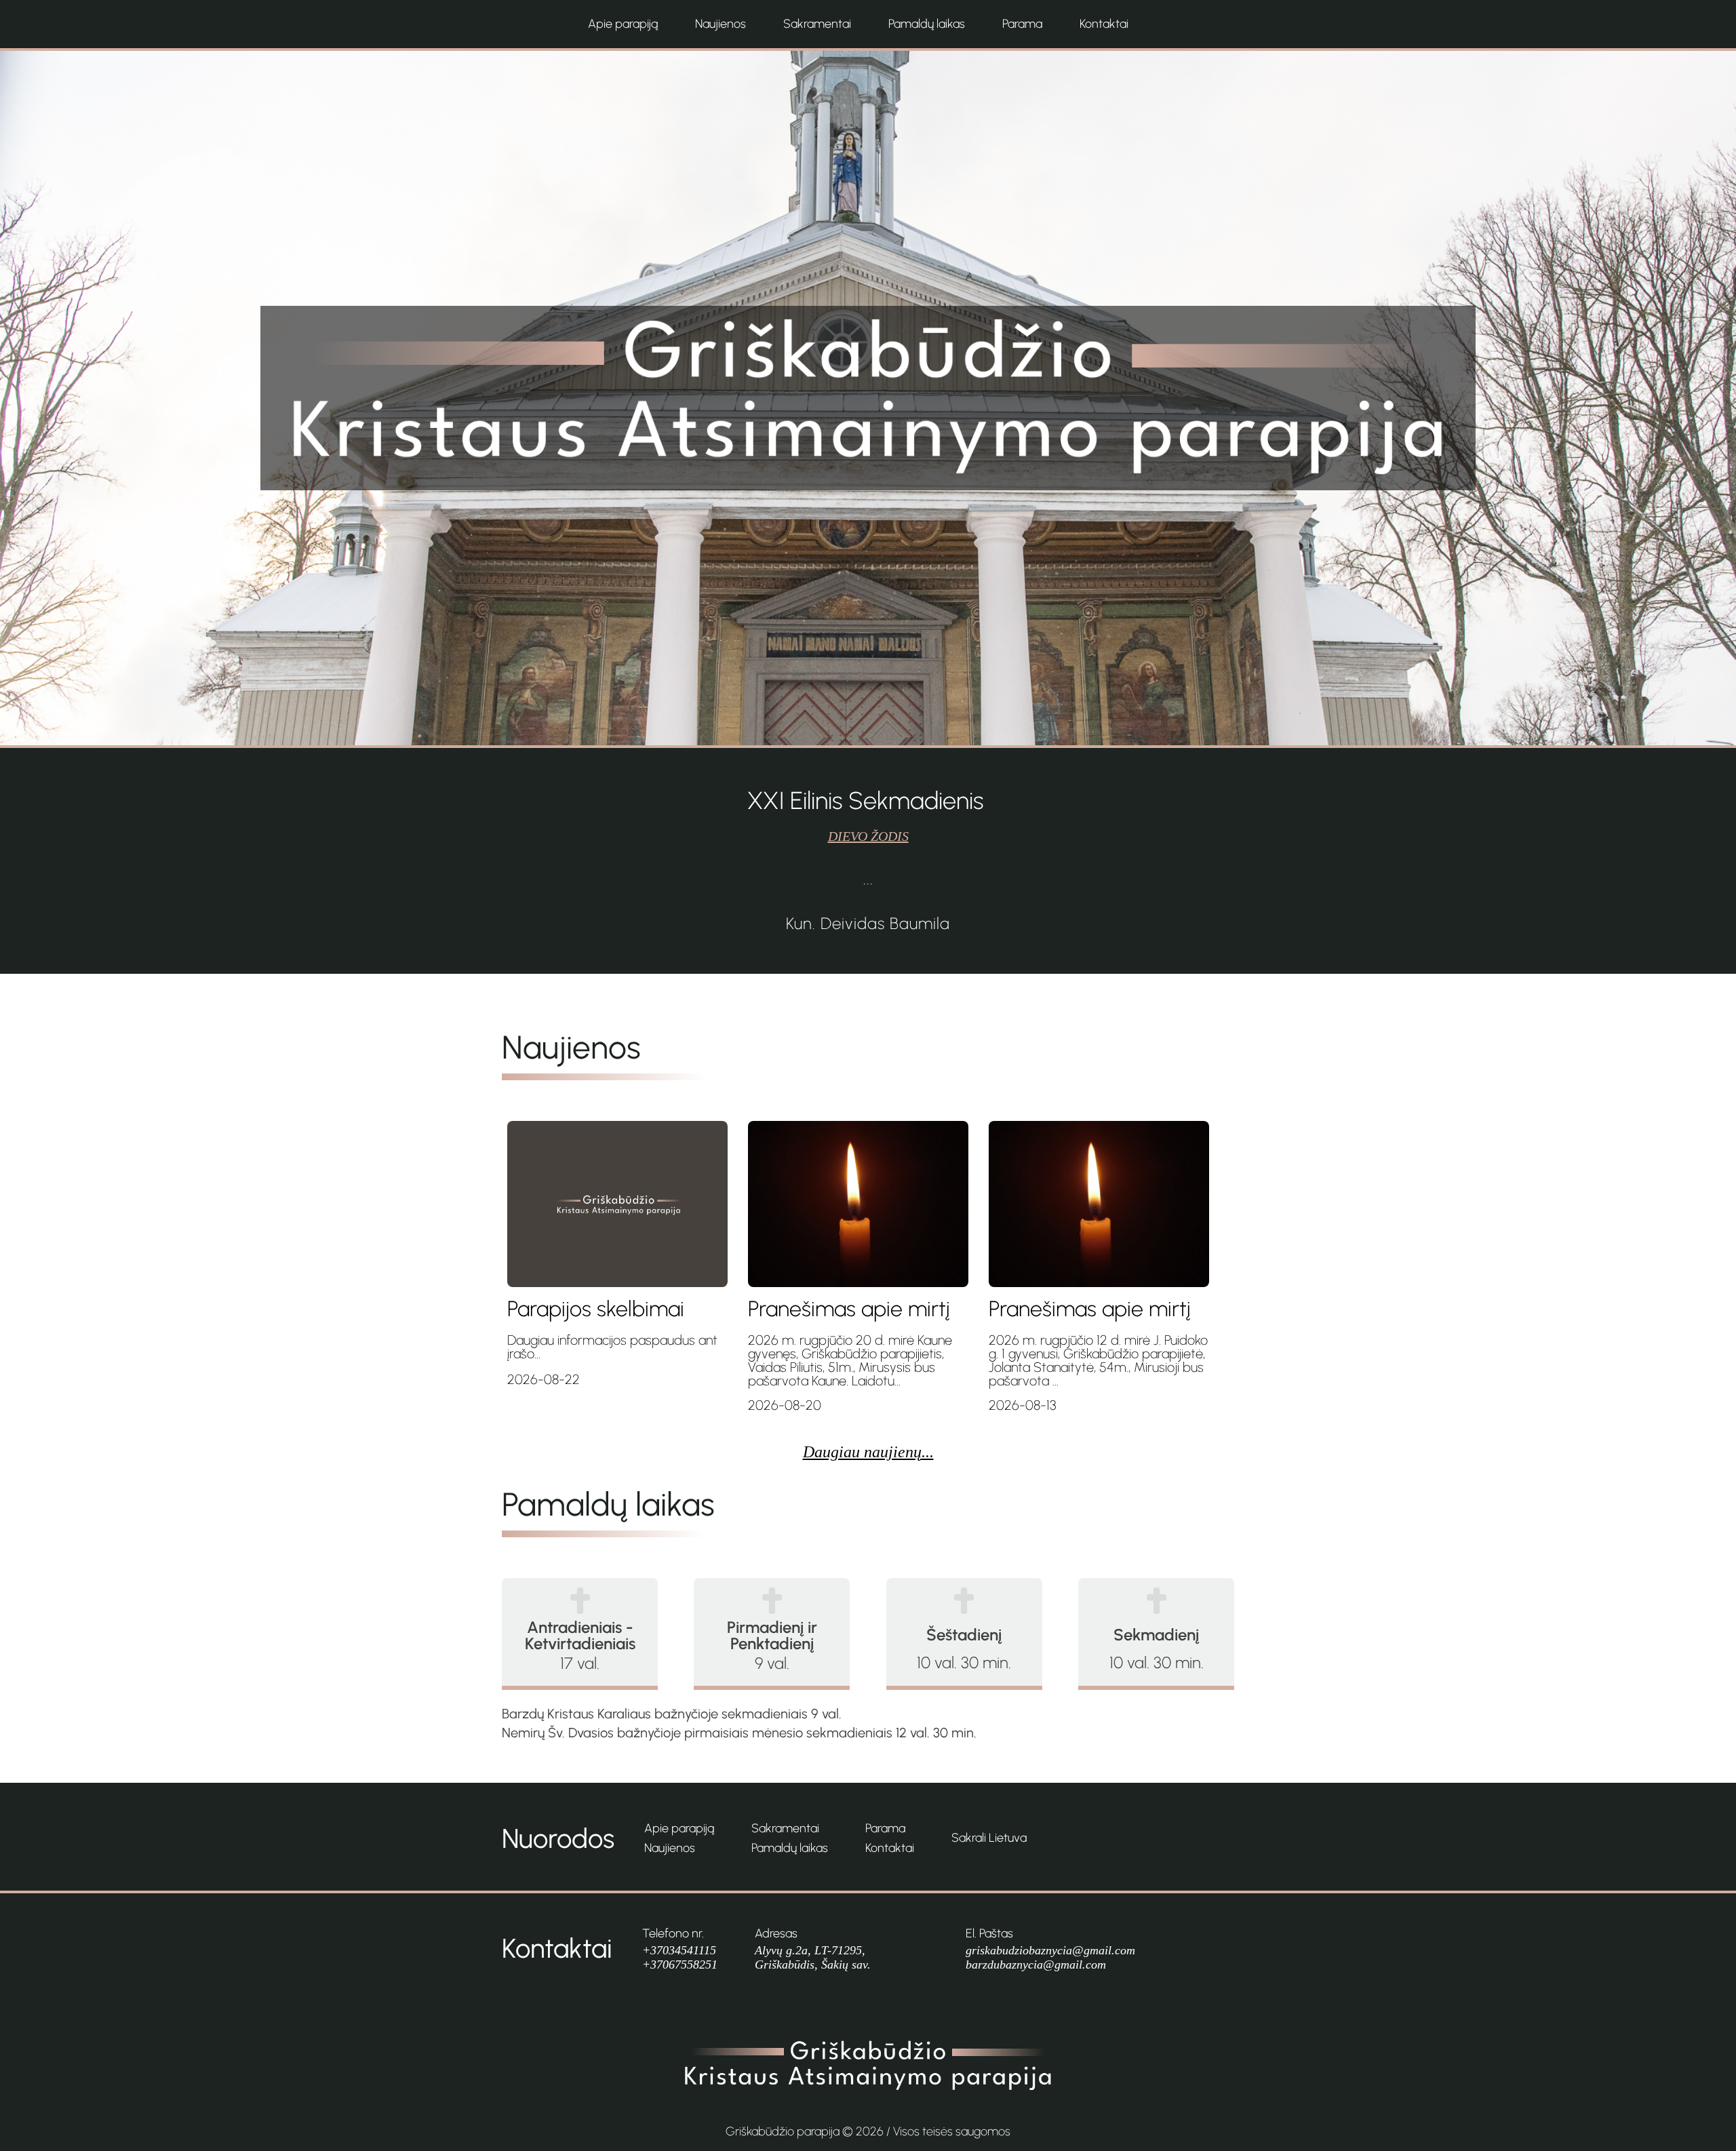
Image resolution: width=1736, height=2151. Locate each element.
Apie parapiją (623, 24)
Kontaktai (1104, 24)
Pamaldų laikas (927, 24)
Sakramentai (817, 24)
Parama (1022, 24)
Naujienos (721, 24)
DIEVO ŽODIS (868, 836)
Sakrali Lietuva (989, 1838)
